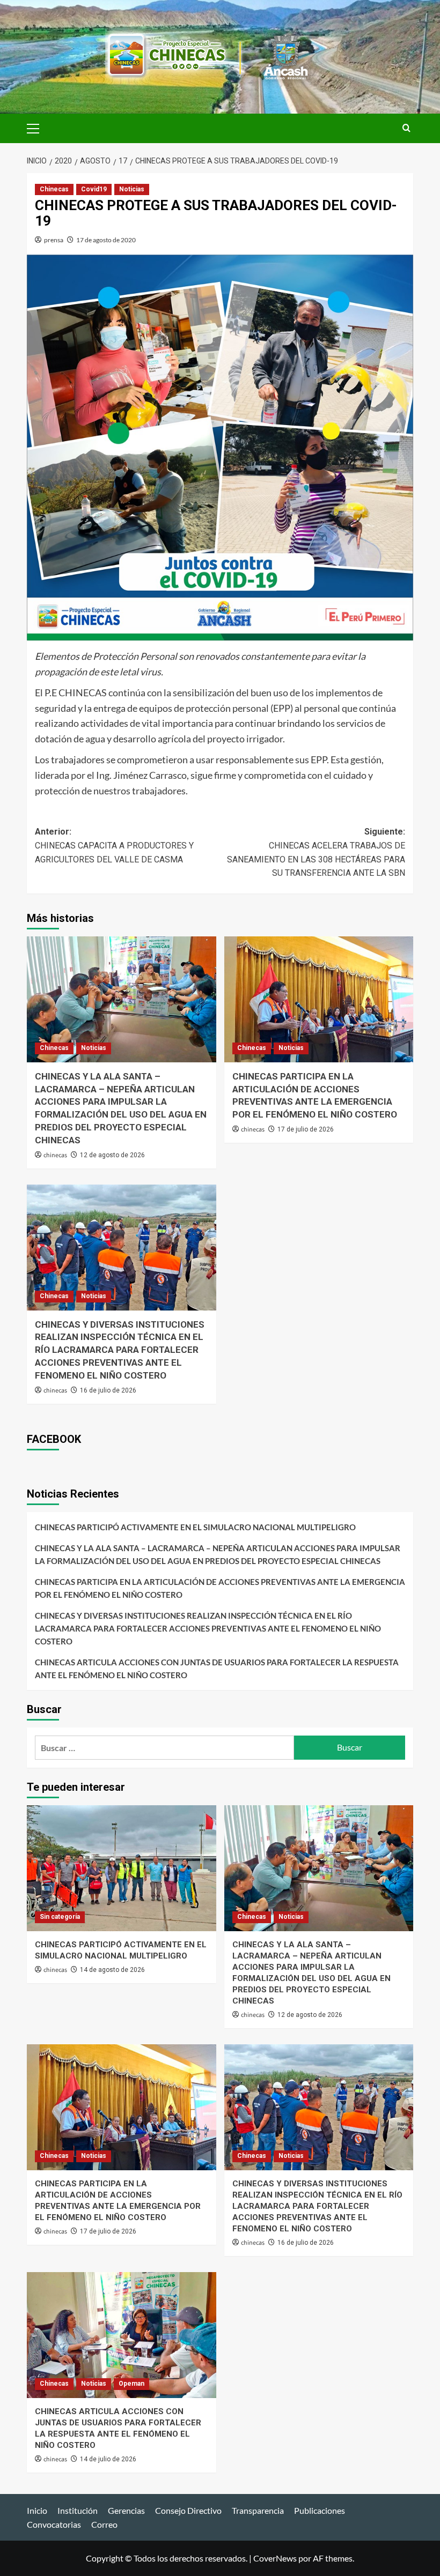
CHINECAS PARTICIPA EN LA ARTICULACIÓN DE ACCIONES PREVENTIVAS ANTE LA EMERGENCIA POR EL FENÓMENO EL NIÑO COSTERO (220, 1588)
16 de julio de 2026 (108, 1390)
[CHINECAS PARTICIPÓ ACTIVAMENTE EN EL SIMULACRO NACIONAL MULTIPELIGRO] (122, 1868)
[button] (38, 127)
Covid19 (94, 189)
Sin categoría (60, 1917)
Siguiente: (316, 852)
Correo (104, 2524)
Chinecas (54, 189)
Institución (78, 2510)
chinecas (55, 1155)
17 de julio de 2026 (306, 1129)
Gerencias (126, 2510)
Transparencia (258, 2510)
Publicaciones (320, 2510)
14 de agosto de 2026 (112, 1970)
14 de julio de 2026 (108, 2459)
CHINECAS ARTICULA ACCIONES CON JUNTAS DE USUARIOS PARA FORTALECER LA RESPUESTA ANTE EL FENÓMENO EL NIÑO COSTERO (217, 1669)
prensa (54, 240)
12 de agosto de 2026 (112, 1155)
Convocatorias (54, 2524)
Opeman (131, 2384)
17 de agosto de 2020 (106, 240)
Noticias (132, 189)
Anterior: (114, 845)
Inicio (37, 2510)
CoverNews (275, 2558)
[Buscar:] (164, 1748)
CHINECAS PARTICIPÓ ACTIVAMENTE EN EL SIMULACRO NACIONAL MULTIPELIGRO (195, 1527)
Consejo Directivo (188, 2510)
